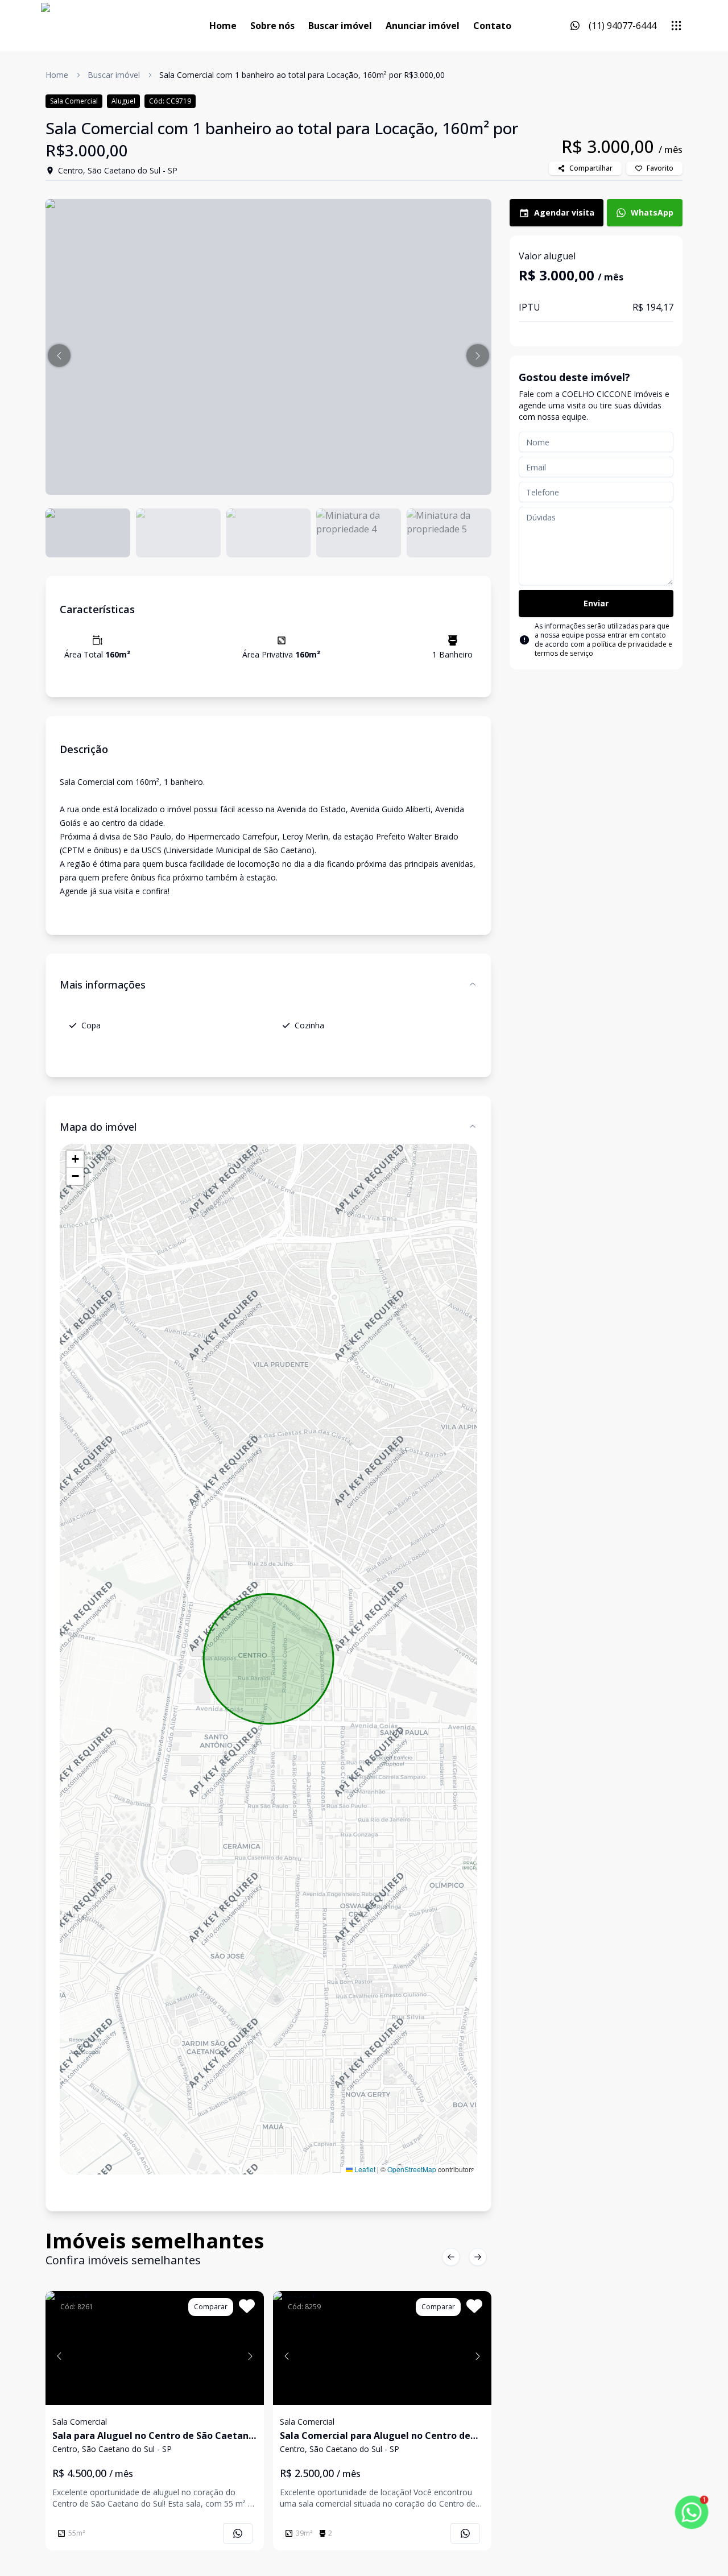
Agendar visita (564, 212)
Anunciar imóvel (423, 26)
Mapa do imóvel (98, 1127)
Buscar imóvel (340, 26)
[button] (59, 355)
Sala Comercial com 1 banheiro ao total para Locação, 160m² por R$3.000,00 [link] (302, 75)
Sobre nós (272, 26)
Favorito (660, 168)
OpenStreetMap (412, 2169)
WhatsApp (652, 212)
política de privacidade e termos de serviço (603, 649)
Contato (492, 26)
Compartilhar (591, 168)
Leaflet (364, 2169)
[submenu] (676, 26)
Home (223, 26)
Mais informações (103, 985)
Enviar (596, 603)
